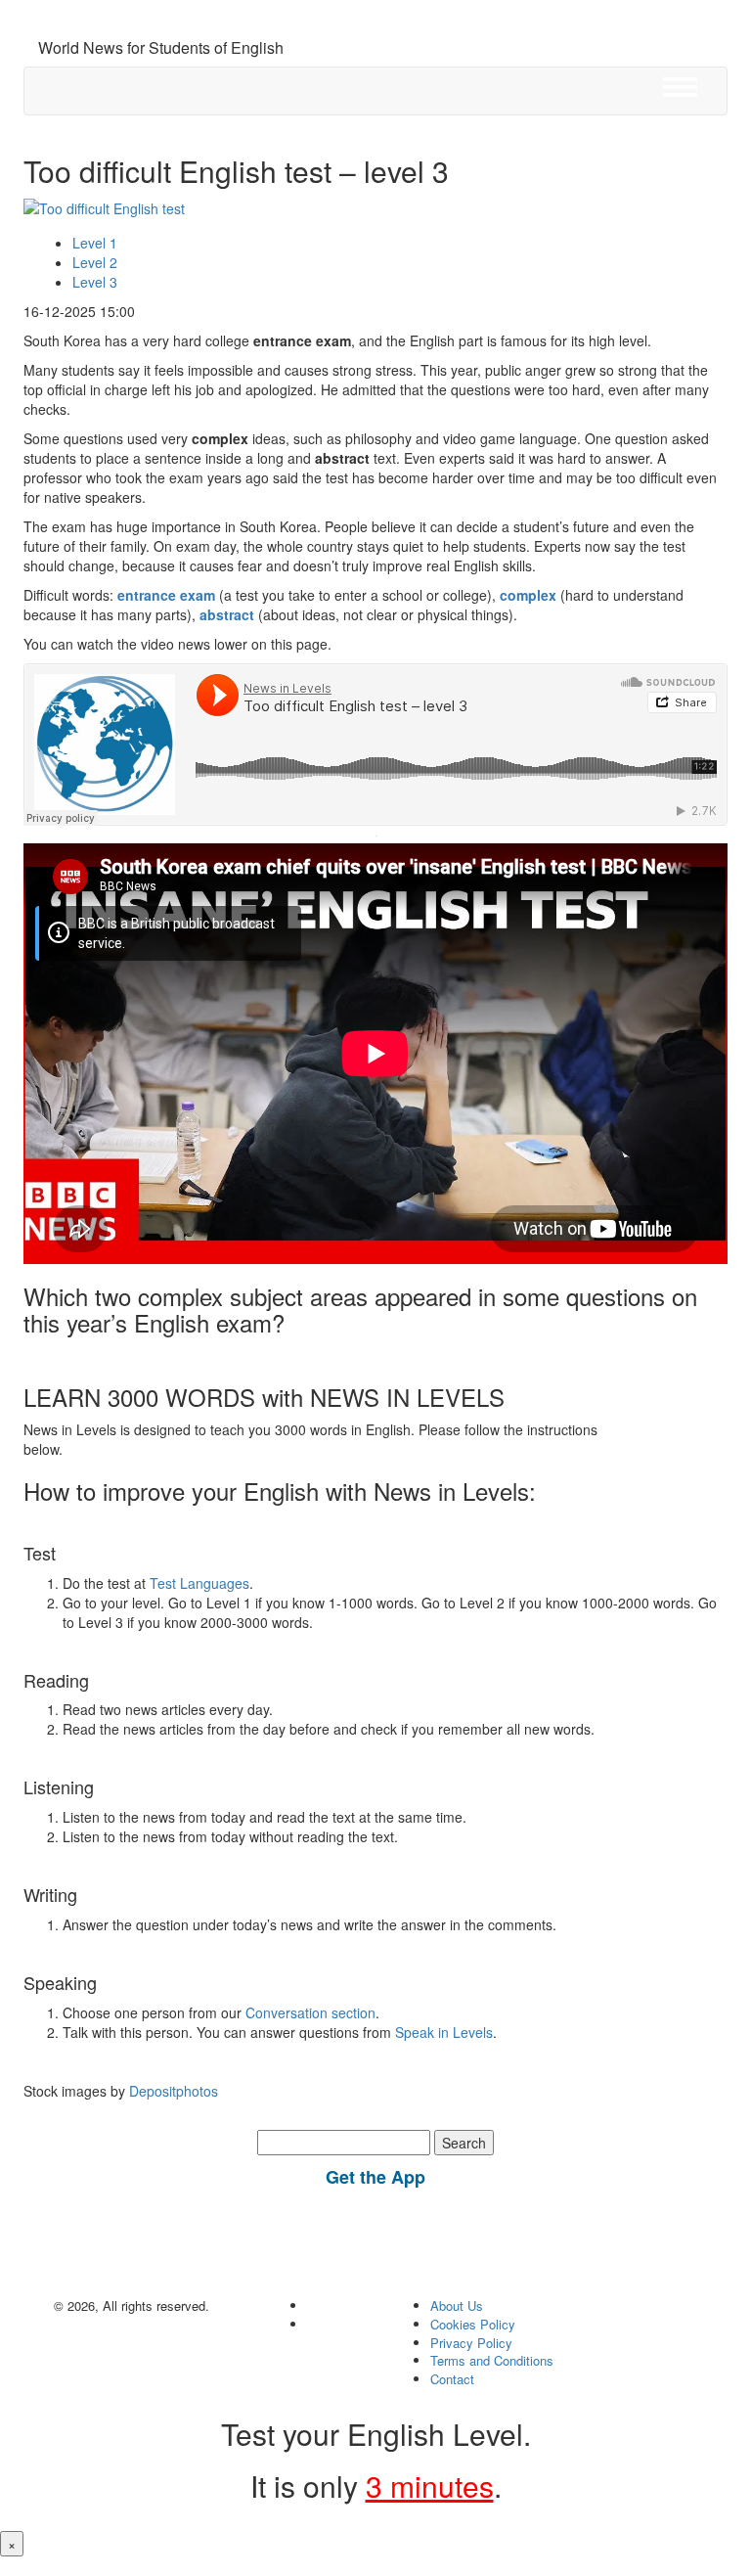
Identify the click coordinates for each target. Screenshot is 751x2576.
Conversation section (310, 2012)
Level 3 (95, 282)
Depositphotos (172, 2091)
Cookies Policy (473, 2324)
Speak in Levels (444, 2032)
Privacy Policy (471, 2343)
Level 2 (95, 262)
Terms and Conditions (492, 2360)
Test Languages (199, 1583)
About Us (457, 2305)
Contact (452, 2379)
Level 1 (95, 243)
